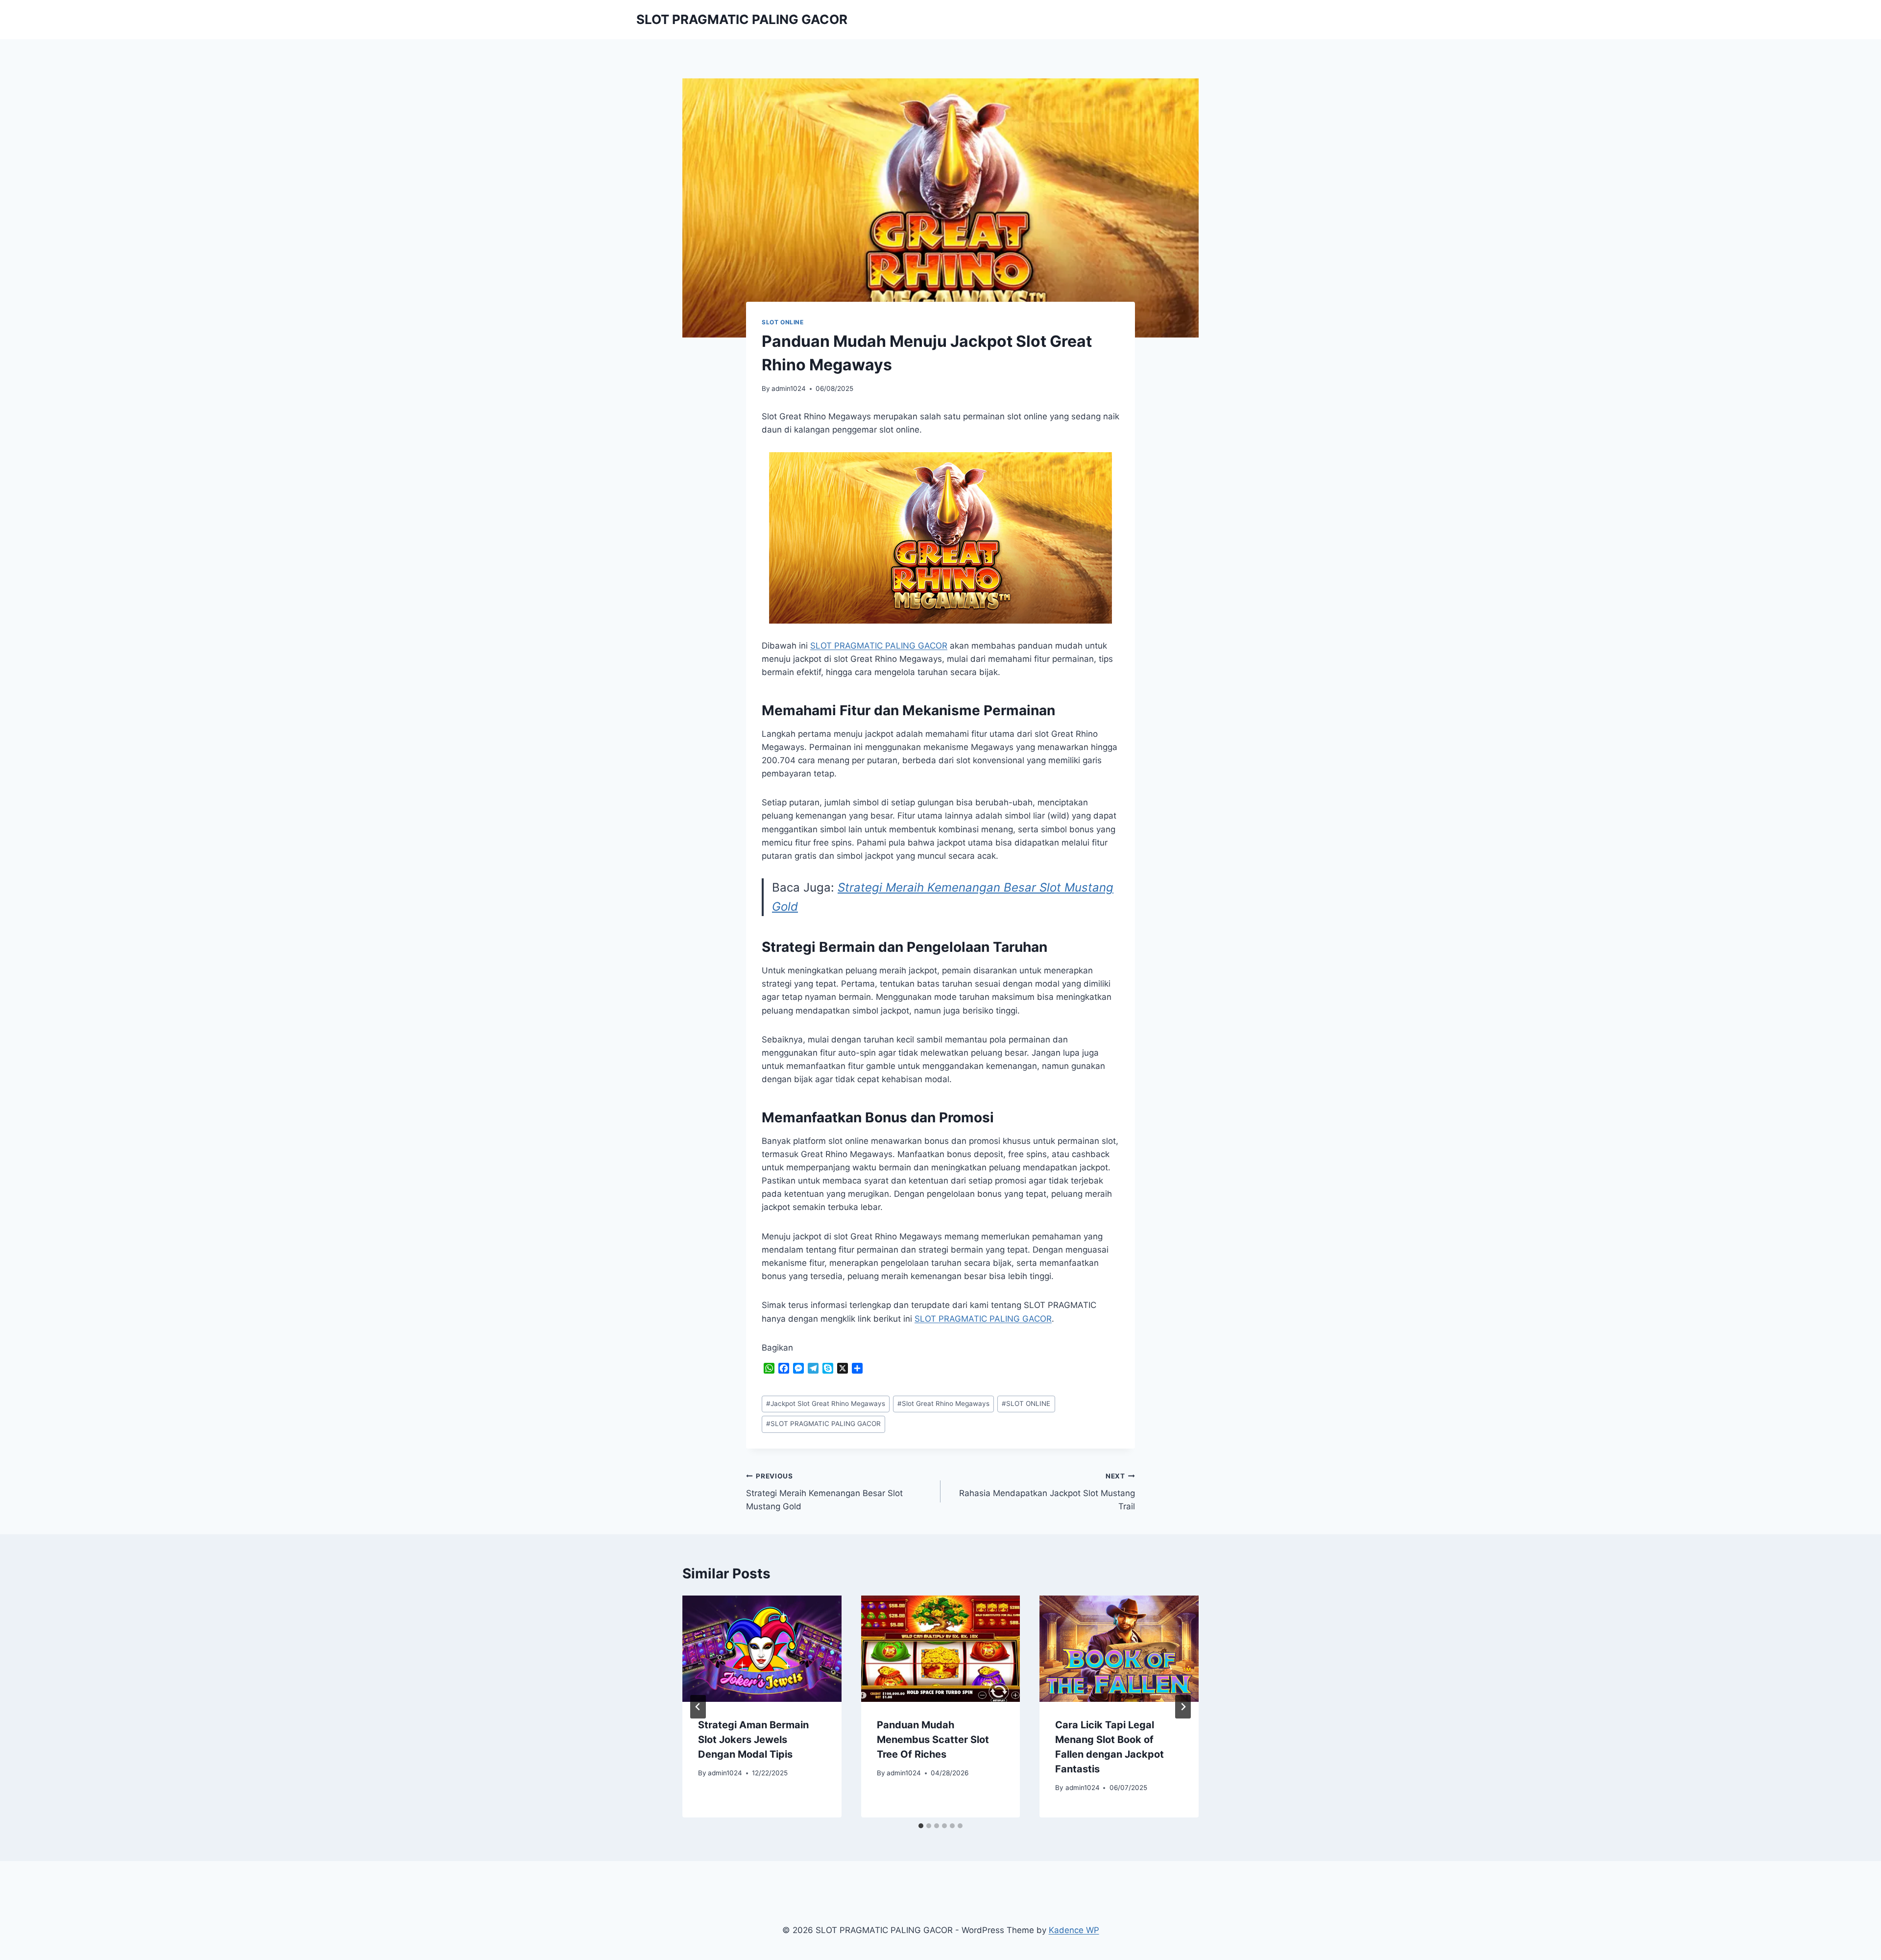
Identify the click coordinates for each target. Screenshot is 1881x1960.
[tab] (921, 1826)
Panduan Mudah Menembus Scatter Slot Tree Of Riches (933, 1740)
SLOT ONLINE (783, 322)
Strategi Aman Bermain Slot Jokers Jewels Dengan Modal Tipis (753, 1740)
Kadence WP (1074, 1930)
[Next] (1183, 1707)
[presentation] (762, 1648)
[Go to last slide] (698, 1707)
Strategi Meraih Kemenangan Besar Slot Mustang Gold (824, 1492)
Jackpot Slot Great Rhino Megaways (826, 1403)
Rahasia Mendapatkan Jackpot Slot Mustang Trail (1047, 1492)
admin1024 (789, 388)
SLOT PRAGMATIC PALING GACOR (879, 646)
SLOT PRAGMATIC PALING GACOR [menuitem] (983, 1319)
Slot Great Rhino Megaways (943, 1403)
